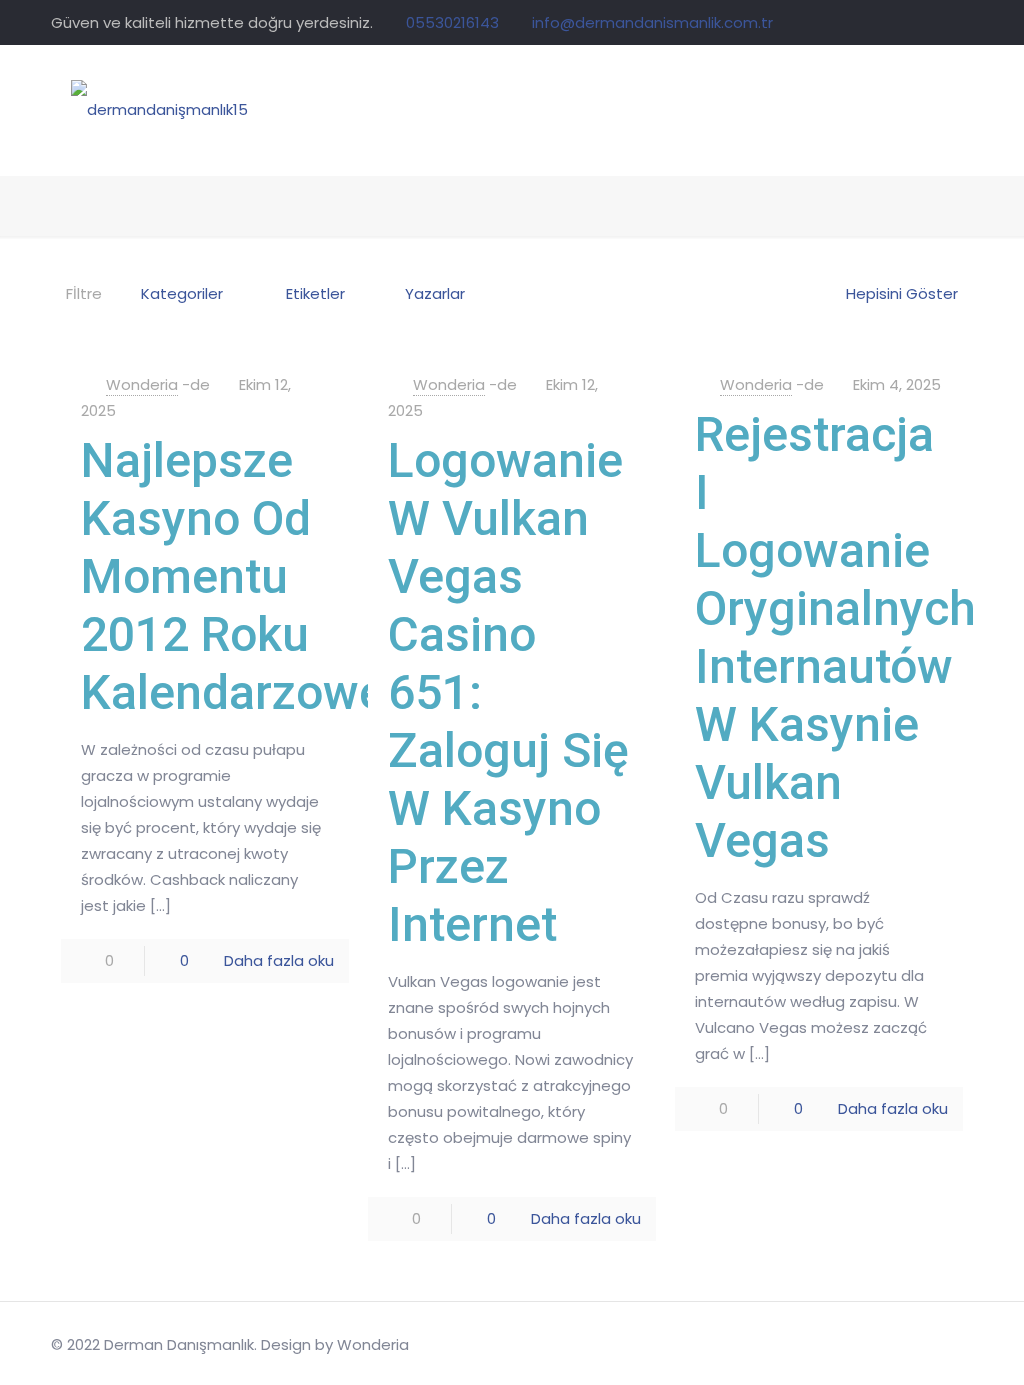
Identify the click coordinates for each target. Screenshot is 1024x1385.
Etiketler (315, 293)
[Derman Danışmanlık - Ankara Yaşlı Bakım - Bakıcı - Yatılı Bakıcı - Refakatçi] (159, 110)
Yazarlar (435, 293)
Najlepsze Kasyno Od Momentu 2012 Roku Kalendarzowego (260, 576)
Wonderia (142, 384)
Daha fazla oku (279, 960)
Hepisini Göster (902, 293)
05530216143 (452, 22)
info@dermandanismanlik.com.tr (652, 22)
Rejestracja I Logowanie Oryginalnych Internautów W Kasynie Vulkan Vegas (835, 637)
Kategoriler (182, 293)
